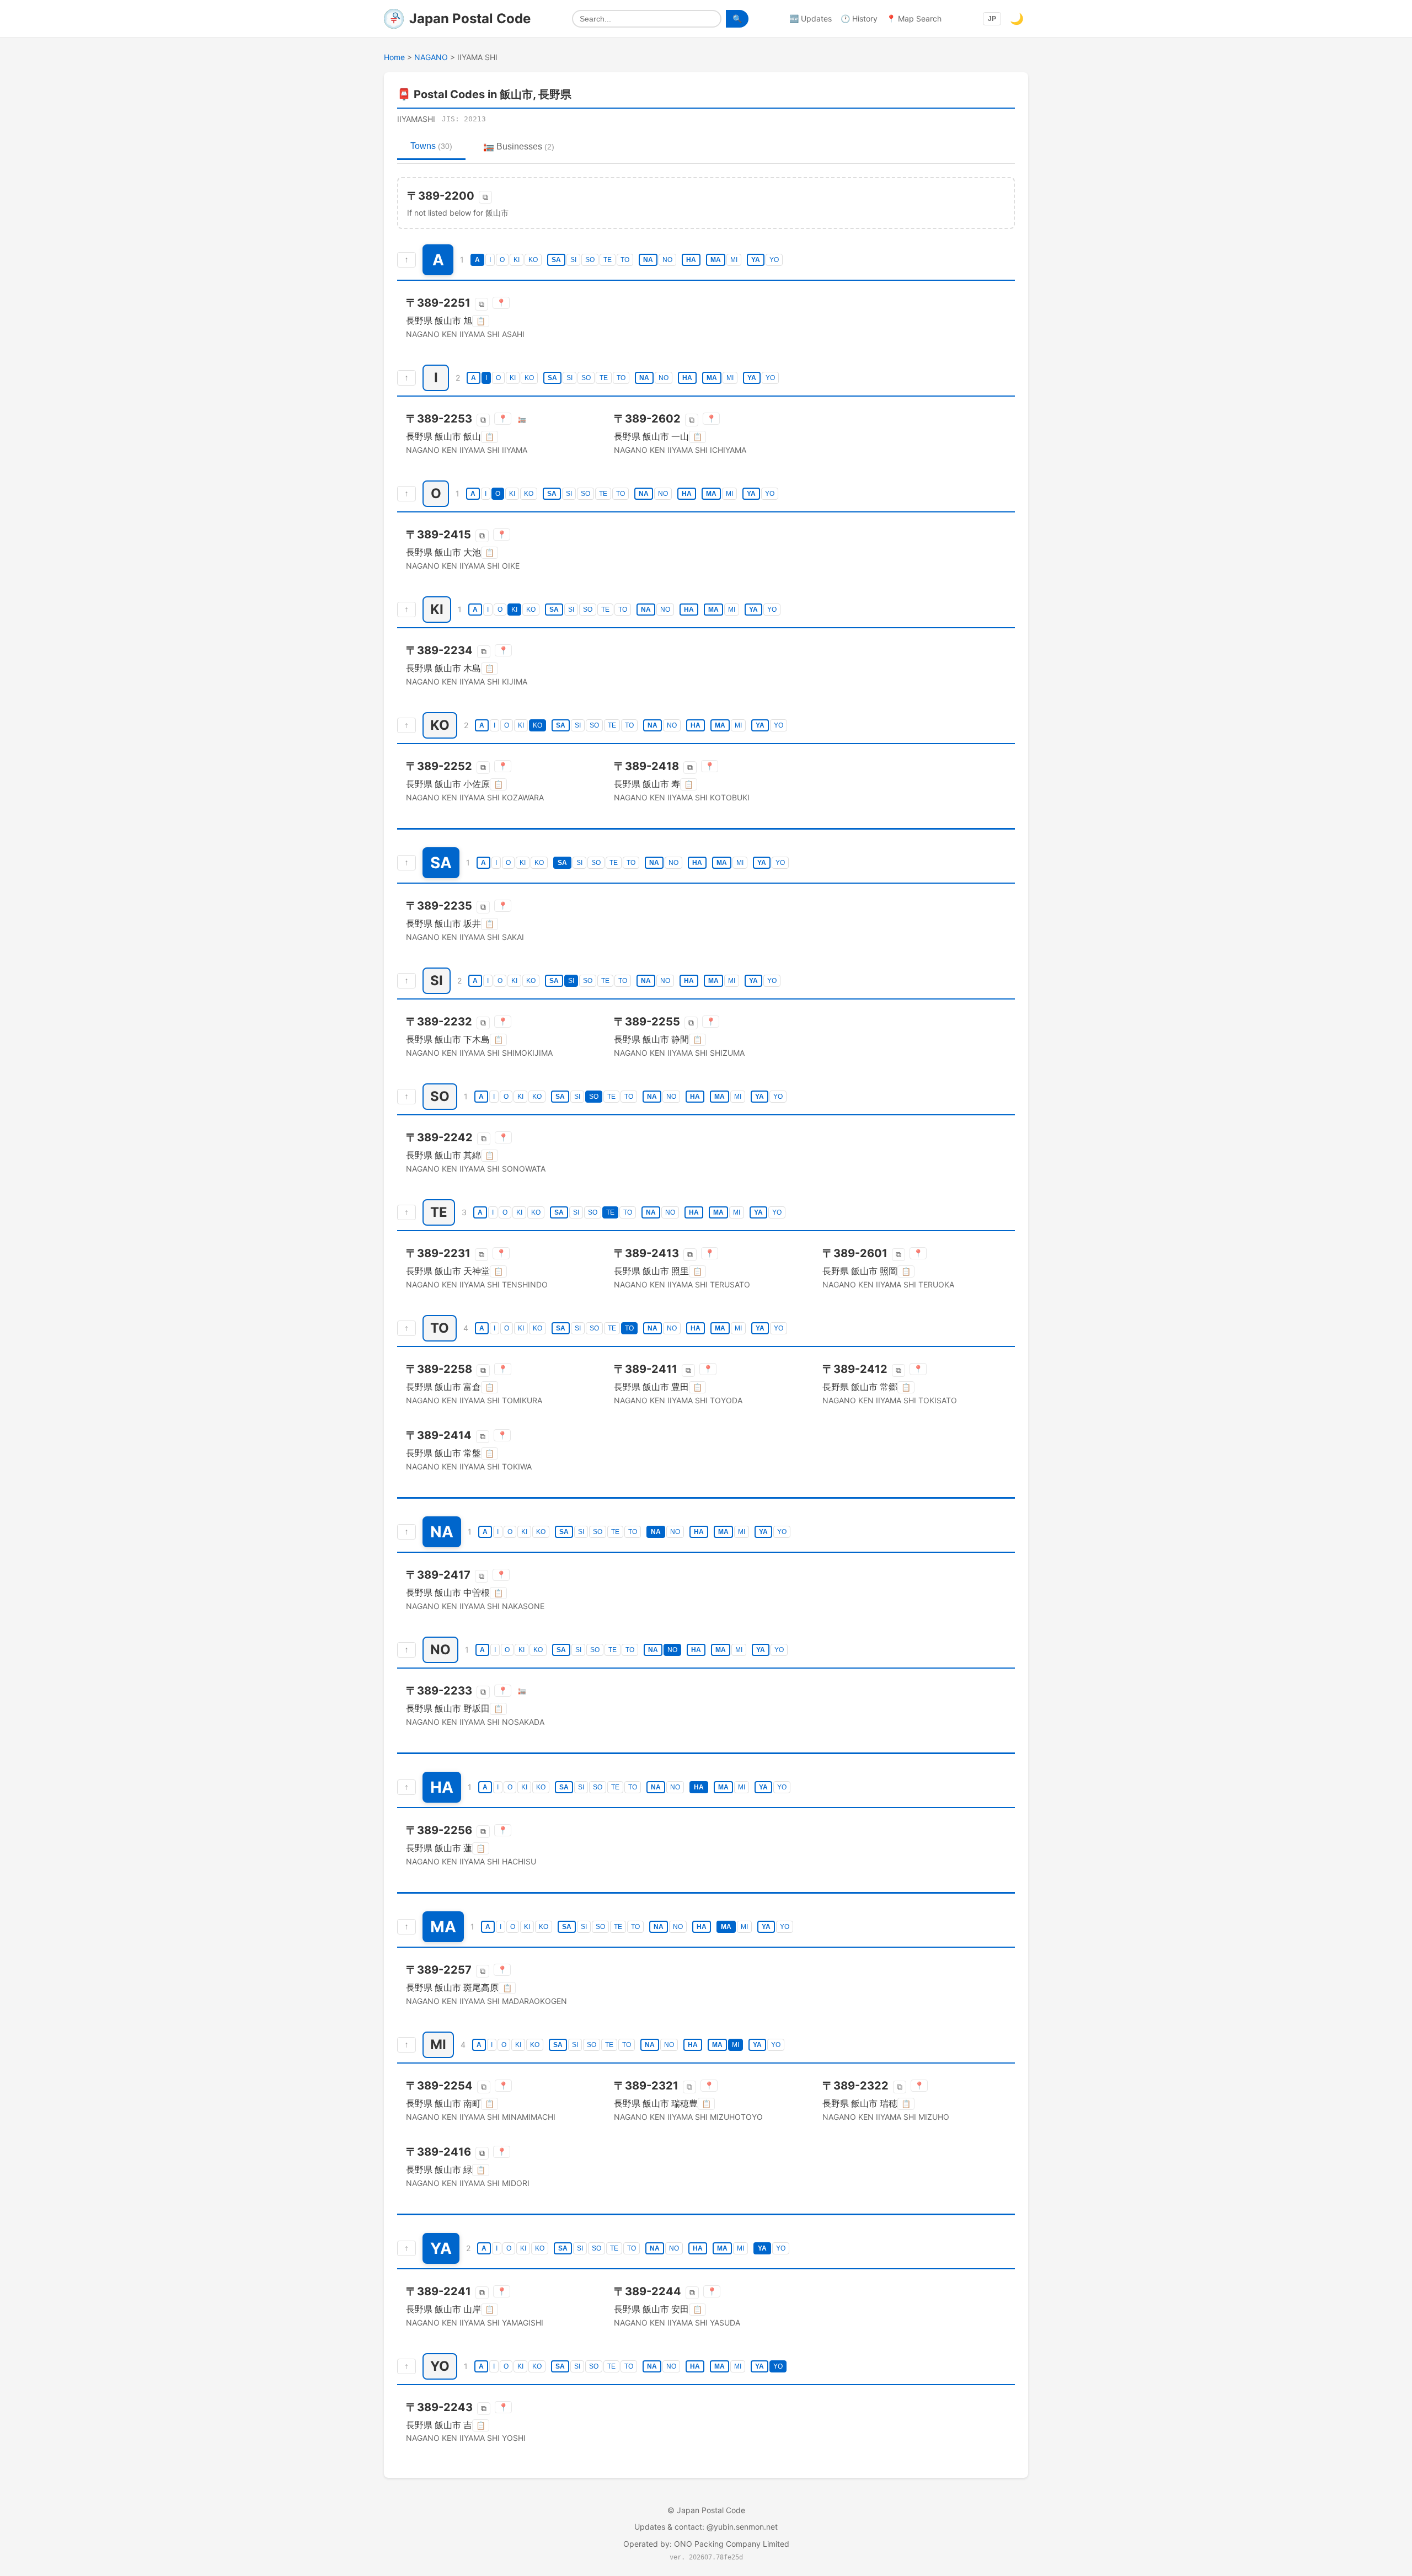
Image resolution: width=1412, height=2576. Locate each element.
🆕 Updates (811, 18)
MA (716, 260)
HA (691, 260)
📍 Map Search (914, 18)
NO (667, 260)
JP (992, 19)
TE (608, 260)
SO (590, 260)
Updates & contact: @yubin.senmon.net (706, 2527)
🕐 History (859, 18)
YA (756, 260)
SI (573, 260)
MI (734, 260)
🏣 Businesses (519, 146)
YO (774, 260)
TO (625, 260)
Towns (431, 146)
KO (533, 260)
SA (556, 260)
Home (394, 57)
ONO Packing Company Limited (732, 2544)
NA (648, 260)
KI (517, 260)
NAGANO (431, 57)
